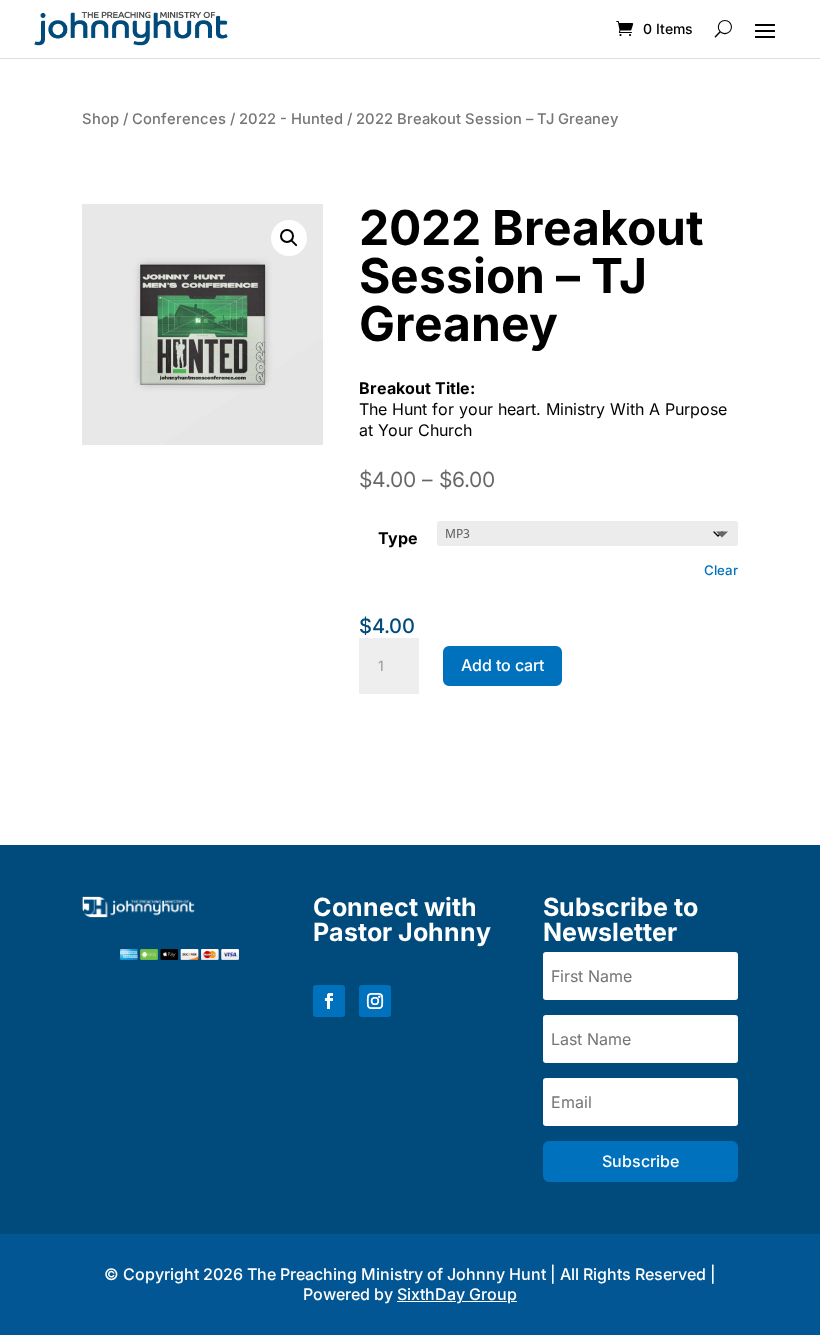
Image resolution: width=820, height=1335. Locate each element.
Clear (721, 570)
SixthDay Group (457, 1294)
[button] (289, 238)
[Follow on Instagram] (375, 1001)
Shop (100, 119)
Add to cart (502, 665)
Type (398, 538)
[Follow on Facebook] (329, 1001)
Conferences (179, 119)
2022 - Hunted (291, 119)
